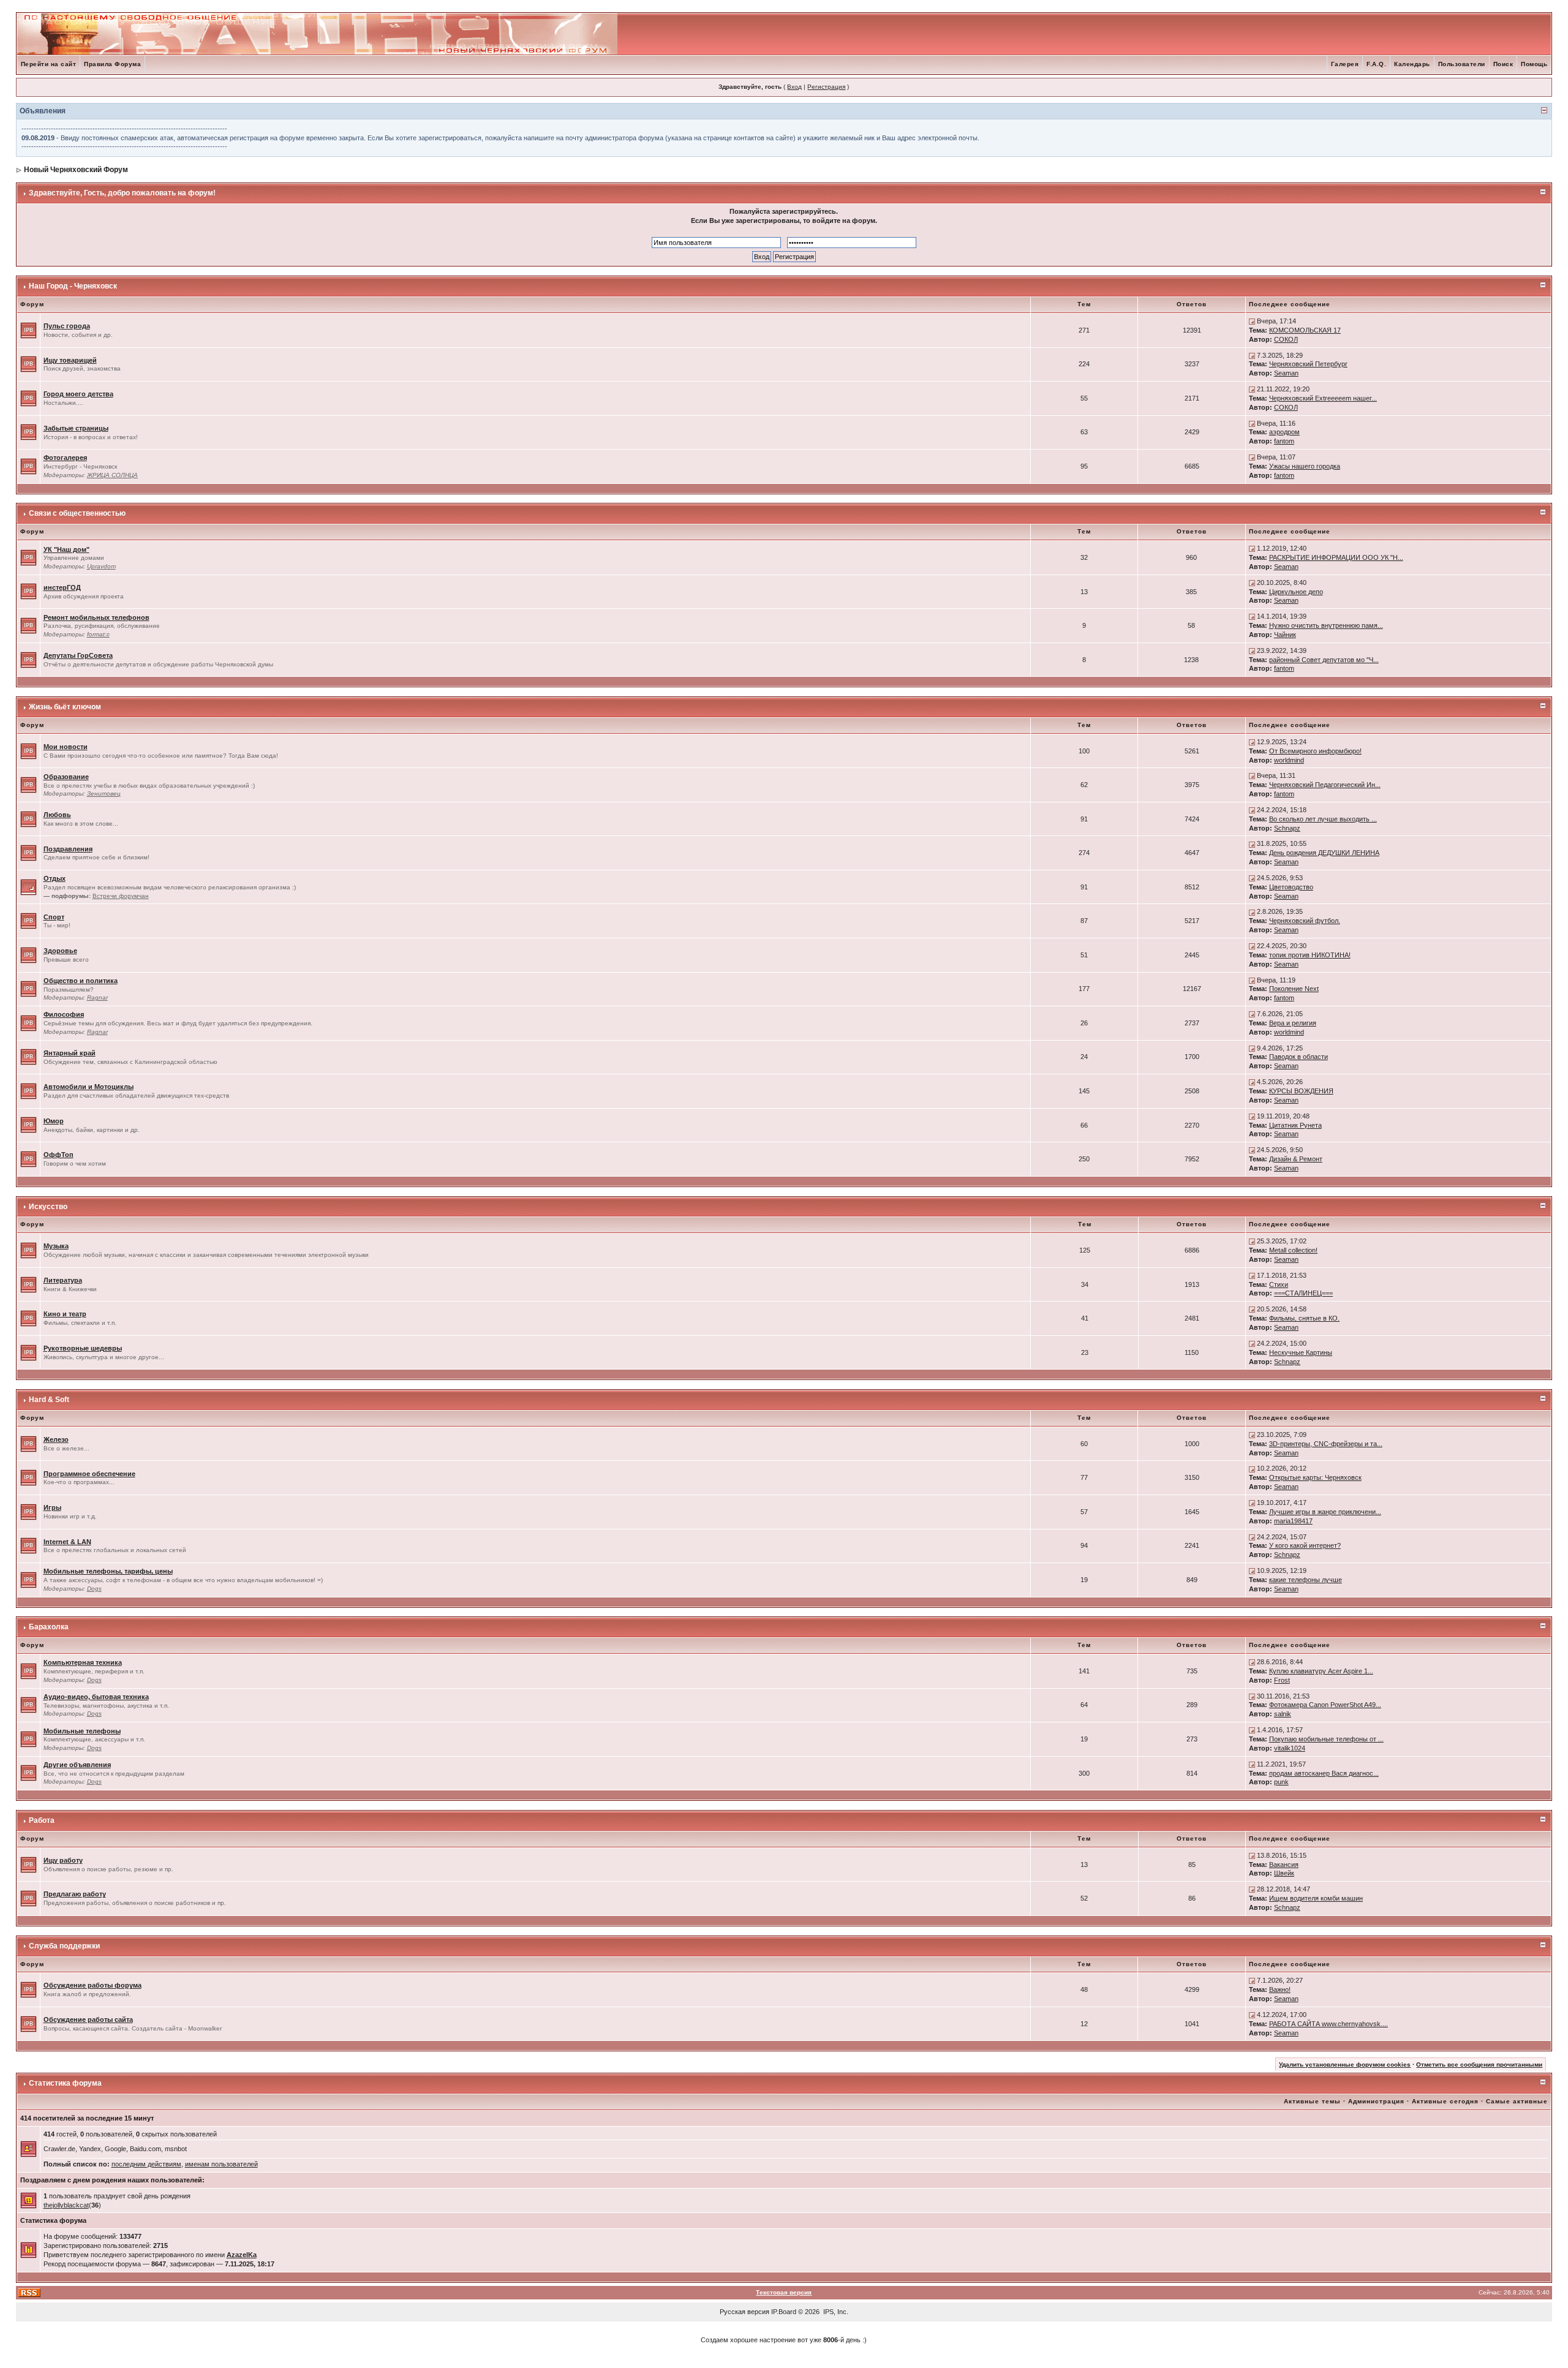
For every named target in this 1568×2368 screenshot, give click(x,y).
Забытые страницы (76, 428)
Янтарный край (70, 1053)
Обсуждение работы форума (92, 1985)
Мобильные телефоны (82, 1731)
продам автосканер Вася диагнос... (1324, 1773)
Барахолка (49, 1627)
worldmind (1289, 760)
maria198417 (1293, 1521)
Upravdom (101, 566)
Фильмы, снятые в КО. (1304, 1318)
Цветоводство (1291, 887)
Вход (794, 87)
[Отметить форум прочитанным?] (28, 330)
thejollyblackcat (66, 2205)
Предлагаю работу (75, 1894)
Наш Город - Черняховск (73, 286)
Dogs (94, 1589)
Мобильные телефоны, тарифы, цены (108, 1571)
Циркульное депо (1296, 592)
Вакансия (1284, 1865)
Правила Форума (112, 64)
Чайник (1285, 635)
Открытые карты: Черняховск (1315, 1477)
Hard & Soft (49, 1400)
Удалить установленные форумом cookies (1345, 2064)
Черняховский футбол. (1305, 921)
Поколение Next (1294, 989)
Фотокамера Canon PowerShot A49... (1325, 1705)
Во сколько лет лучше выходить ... (1323, 819)
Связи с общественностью (77, 513)
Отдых (55, 878)
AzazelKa (242, 2255)
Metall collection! (1293, 1250)
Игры (52, 1507)
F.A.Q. (1376, 64)
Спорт (54, 917)
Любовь (57, 815)
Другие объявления (77, 1765)
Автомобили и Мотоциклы (89, 1087)
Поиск (1503, 64)
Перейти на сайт (49, 64)
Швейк (1284, 1873)
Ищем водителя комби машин (1316, 1898)
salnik (1283, 1714)
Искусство (48, 1207)
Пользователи (1462, 64)
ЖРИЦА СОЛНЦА (112, 475)
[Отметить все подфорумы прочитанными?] (28, 886)
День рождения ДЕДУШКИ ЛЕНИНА (1324, 853)
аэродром (1284, 432)
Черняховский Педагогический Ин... (1325, 785)
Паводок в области (1298, 1057)
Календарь (1412, 64)
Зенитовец (104, 794)
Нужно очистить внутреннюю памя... (1326, 625)
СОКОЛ (1286, 339)
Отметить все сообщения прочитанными (1479, 2064)
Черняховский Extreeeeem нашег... (1323, 398)
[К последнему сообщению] (1252, 321)
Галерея (1345, 64)
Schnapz (1287, 828)
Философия (64, 1014)
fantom (1284, 441)
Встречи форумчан (121, 896)
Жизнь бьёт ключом (65, 707)
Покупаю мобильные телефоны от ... (1326, 1739)
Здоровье (60, 951)
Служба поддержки (64, 1946)
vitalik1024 (1290, 1748)
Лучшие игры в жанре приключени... (1325, 1512)
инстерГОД (62, 587)
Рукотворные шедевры (83, 1348)
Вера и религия (1293, 1023)
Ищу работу (63, 1860)
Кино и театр (65, 1314)
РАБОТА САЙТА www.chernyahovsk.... (1329, 2024)
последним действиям (146, 2164)
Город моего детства (78, 394)
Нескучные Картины (1301, 1352)
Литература (63, 1280)
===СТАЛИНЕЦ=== (1303, 1293)
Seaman (1286, 373)
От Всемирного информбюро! (1315, 751)
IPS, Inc (835, 2312)
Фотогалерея (65, 458)
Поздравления (68, 849)
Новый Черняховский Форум (76, 170)
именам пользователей (221, 2164)
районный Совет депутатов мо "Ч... (1324, 660)
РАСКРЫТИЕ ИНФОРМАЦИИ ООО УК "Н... (1336, 557)
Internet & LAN (67, 1542)
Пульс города (67, 326)
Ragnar (97, 997)
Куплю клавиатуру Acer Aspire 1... (1321, 1671)
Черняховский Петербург (1308, 364)
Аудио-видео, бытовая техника (96, 1697)
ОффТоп (58, 1155)
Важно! (1280, 1989)
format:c (98, 634)
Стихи (1279, 1284)
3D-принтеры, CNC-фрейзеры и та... (1326, 1444)
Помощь (1534, 64)
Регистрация (826, 87)
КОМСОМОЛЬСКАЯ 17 (1305, 330)
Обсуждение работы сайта (88, 2019)
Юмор (54, 1121)
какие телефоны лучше (1306, 1580)
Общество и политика (81, 981)
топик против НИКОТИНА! (1310, 955)
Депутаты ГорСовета (78, 655)
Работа (42, 1820)
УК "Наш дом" (66, 549)
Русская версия (744, 2312)
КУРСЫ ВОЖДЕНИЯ (1301, 1091)
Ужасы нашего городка (1305, 466)
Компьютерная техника (83, 1662)
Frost (1282, 1680)
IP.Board (784, 2312)
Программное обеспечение (89, 1474)
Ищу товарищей (70, 360)
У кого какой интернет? (1305, 1545)
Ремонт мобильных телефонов (96, 617)
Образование (66, 777)
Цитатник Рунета (1295, 1125)
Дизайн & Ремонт (1296, 1159)
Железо (56, 1439)
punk (1281, 1782)
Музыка (56, 1246)
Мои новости (66, 747)
